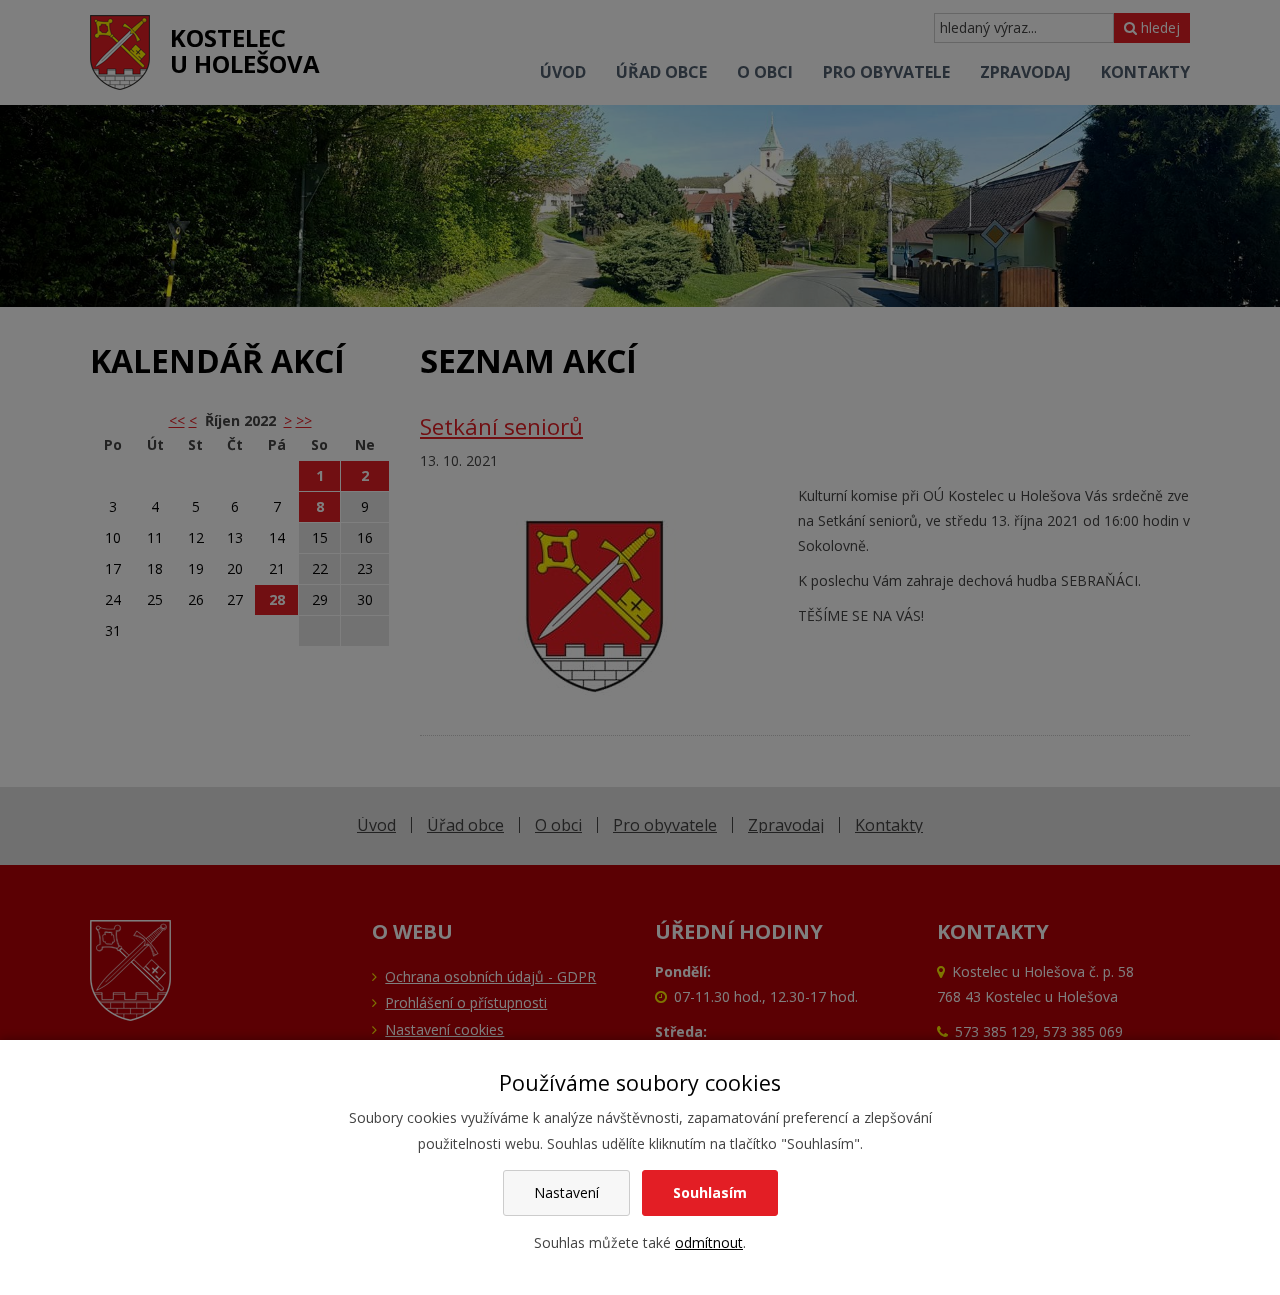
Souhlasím (710, 1192)
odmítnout (709, 1242)
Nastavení (566, 1192)
